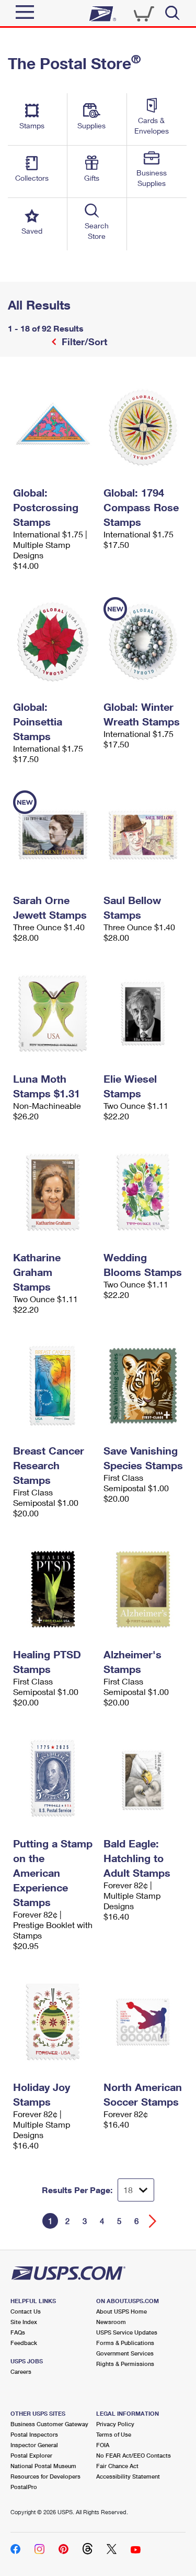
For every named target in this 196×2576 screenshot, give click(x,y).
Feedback (24, 2343)
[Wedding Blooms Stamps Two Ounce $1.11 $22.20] (143, 1192)
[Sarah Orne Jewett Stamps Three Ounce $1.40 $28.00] (53, 835)
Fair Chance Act (117, 2466)
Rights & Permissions (125, 2364)
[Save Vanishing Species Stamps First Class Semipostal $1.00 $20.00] (143, 1385)
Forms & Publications (125, 2343)
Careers (21, 2371)
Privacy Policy (115, 2424)
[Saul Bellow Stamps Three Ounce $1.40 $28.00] (143, 835)
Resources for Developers (45, 2476)
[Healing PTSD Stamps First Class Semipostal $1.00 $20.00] (53, 1589)
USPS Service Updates (127, 2332)
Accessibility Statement (128, 2476)
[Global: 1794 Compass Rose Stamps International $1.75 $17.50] (143, 427)
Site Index (24, 2322)
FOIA (103, 2445)
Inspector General (34, 2445)
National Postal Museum (43, 2466)
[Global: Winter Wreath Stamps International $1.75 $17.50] (143, 642)
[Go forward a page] (153, 2221)
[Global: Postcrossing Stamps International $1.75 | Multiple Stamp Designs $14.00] (53, 427)
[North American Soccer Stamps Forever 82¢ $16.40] (143, 2022)
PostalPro (24, 2487)
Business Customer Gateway (49, 2424)
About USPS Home (122, 2311)
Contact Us (26, 2311)
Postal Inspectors (34, 2434)
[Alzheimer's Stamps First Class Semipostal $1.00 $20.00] (143, 1589)
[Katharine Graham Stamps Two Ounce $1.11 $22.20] (53, 1192)
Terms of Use (114, 2434)
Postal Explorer (31, 2455)
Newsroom (111, 2322)
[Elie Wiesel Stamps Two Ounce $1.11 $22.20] (143, 1014)
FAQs (18, 2332)
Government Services (125, 2353)
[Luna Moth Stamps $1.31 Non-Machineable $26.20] (53, 1014)
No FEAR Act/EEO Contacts (134, 2455)
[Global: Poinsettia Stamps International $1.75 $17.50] (53, 642)
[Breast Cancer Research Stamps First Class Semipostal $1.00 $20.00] (53, 1385)
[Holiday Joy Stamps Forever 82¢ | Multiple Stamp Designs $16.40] (53, 2022)
